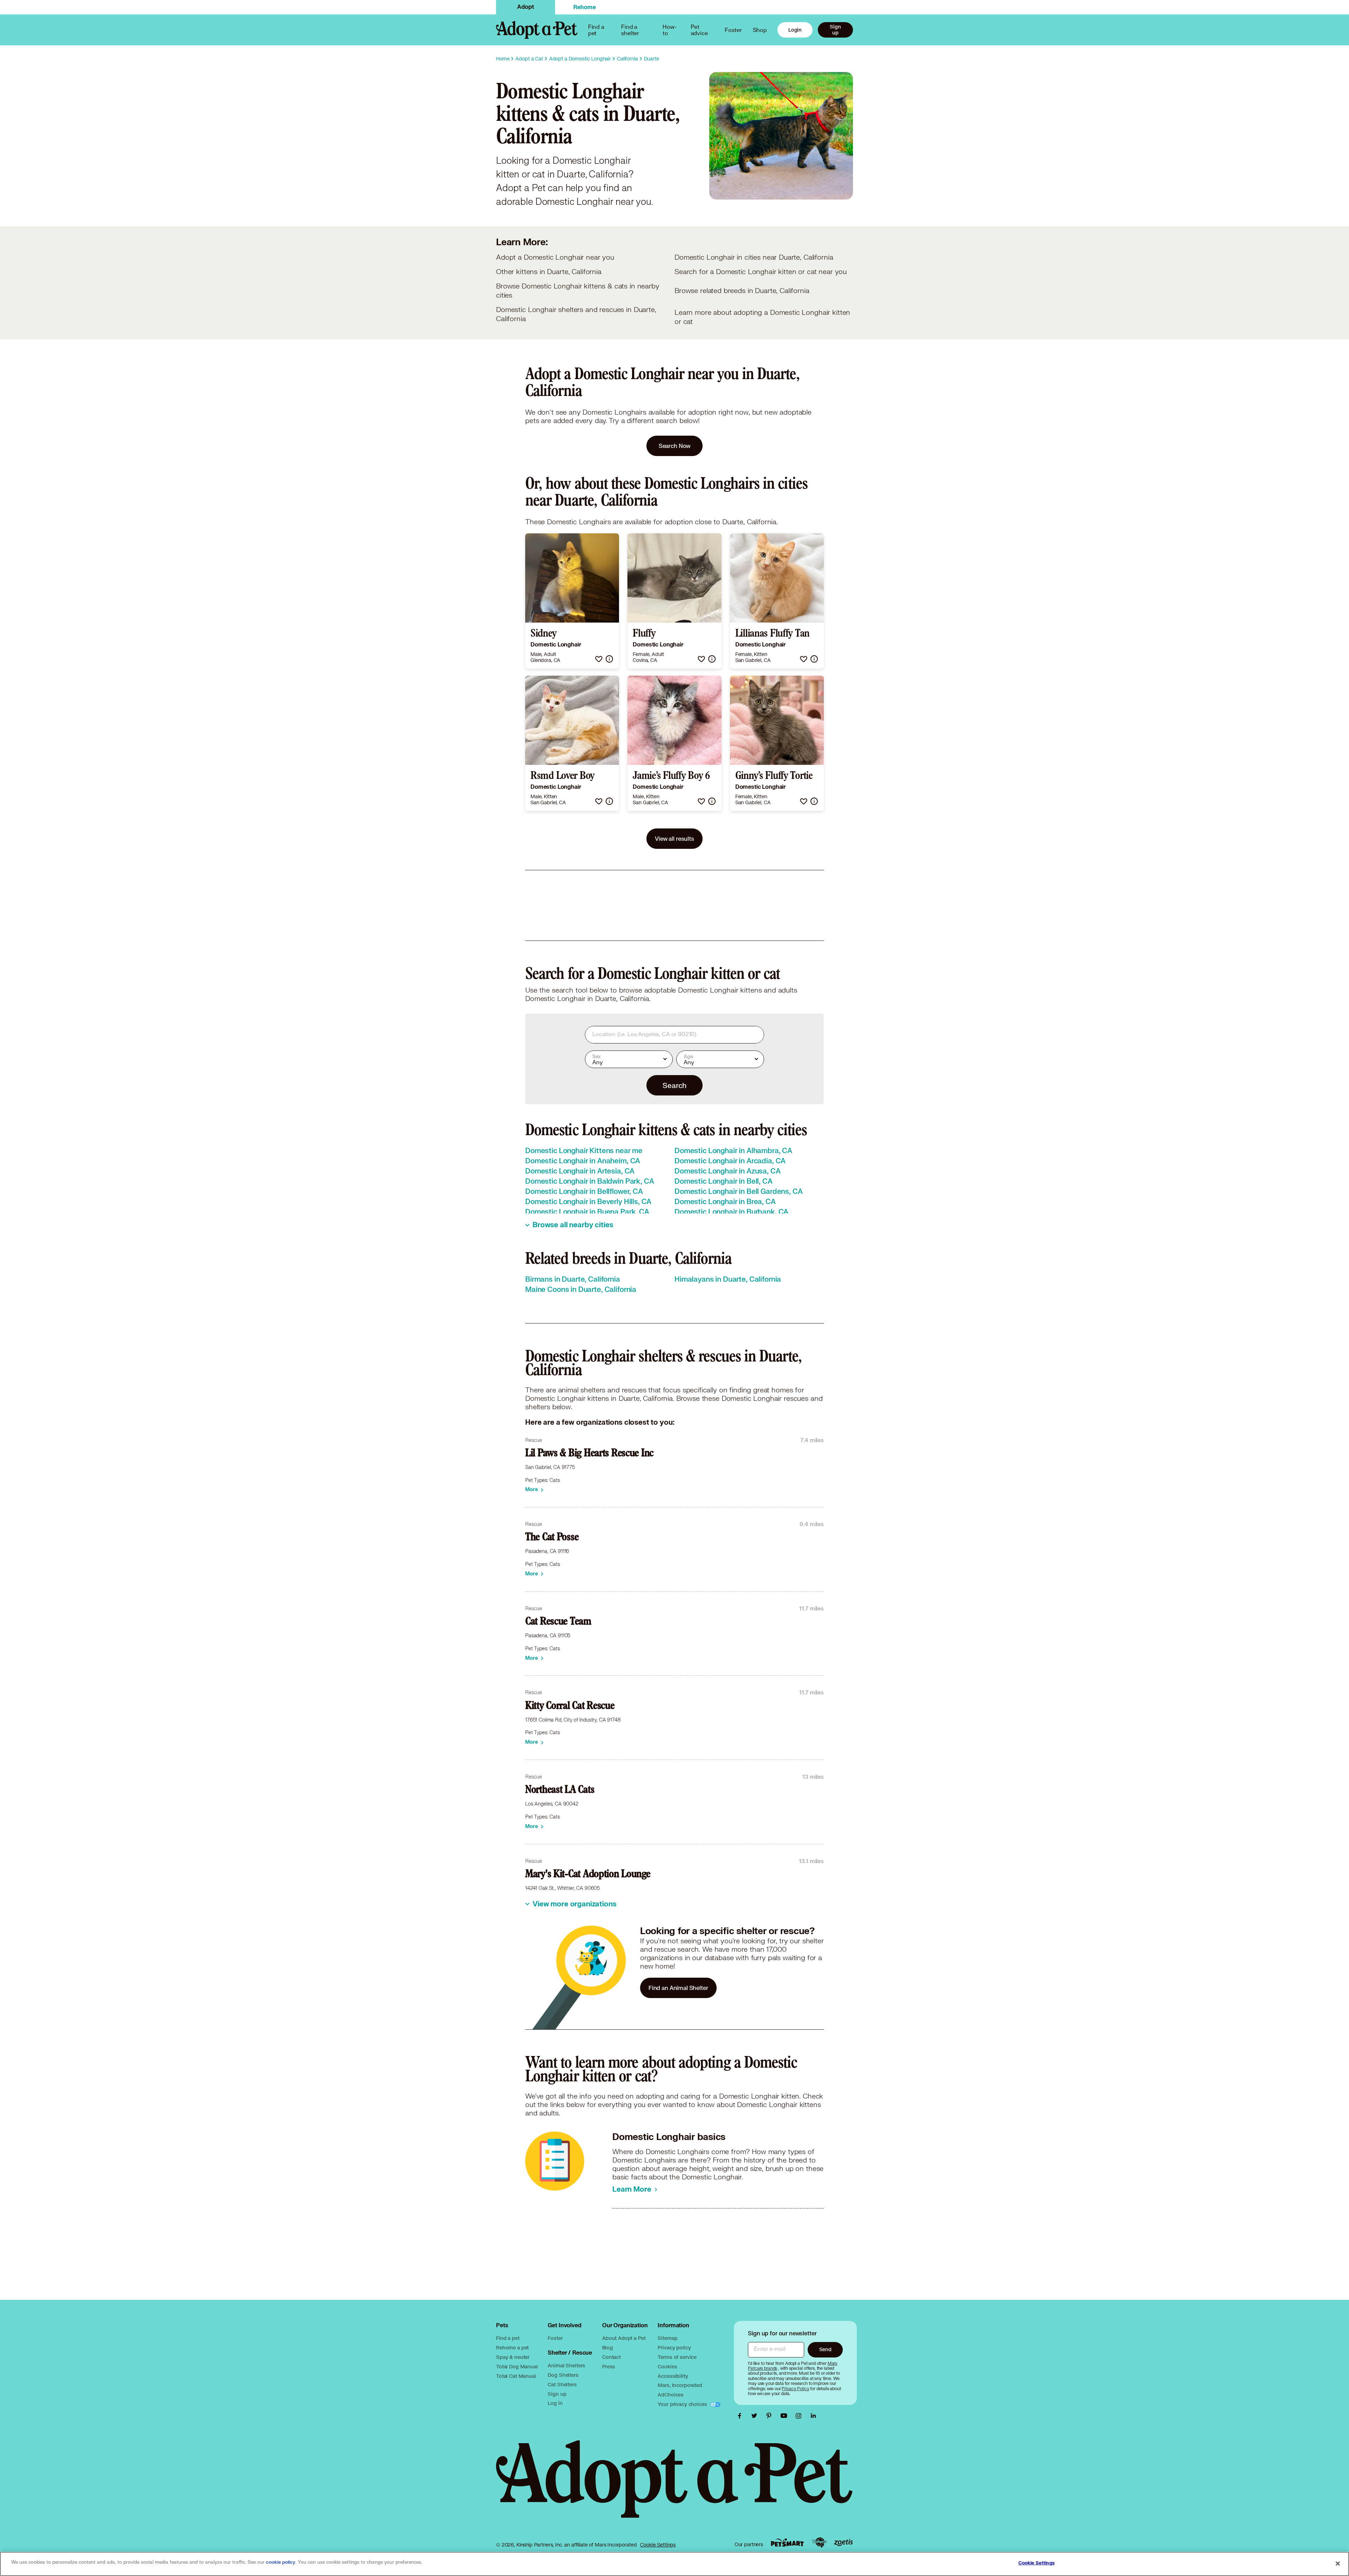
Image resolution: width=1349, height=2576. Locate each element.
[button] (599, 659)
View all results (674, 838)
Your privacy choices (683, 2404)
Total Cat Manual (516, 2376)
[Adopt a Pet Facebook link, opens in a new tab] (741, 2416)
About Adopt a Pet (624, 2338)
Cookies (667, 2366)
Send (825, 2349)
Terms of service (677, 2357)
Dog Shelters (563, 2375)
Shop (760, 30)
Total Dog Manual (517, 2366)
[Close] (1338, 2563)
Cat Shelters (562, 2384)
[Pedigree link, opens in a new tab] (819, 2543)
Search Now (675, 446)
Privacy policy (674, 2347)
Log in (555, 2403)
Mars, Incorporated (680, 2385)
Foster (733, 30)
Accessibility (673, 2376)
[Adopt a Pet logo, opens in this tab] (674, 2486)
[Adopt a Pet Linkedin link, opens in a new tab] (813, 2416)
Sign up (835, 30)
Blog (607, 2347)
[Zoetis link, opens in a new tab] (843, 2542)
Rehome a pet (512, 2347)
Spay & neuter (513, 2357)
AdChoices (671, 2395)
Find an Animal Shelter (678, 1988)
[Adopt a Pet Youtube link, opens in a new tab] (786, 2416)
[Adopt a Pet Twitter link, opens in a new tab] (756, 2416)
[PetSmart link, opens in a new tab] (787, 2542)
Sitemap (667, 2338)
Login (795, 30)
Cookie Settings (658, 2545)
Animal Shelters (566, 2365)
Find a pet (508, 2338)
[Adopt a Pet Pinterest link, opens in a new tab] (771, 2416)
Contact (611, 2357)
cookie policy (281, 2562)
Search (674, 1085)
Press (609, 2366)
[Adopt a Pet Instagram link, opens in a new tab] (800, 2416)
